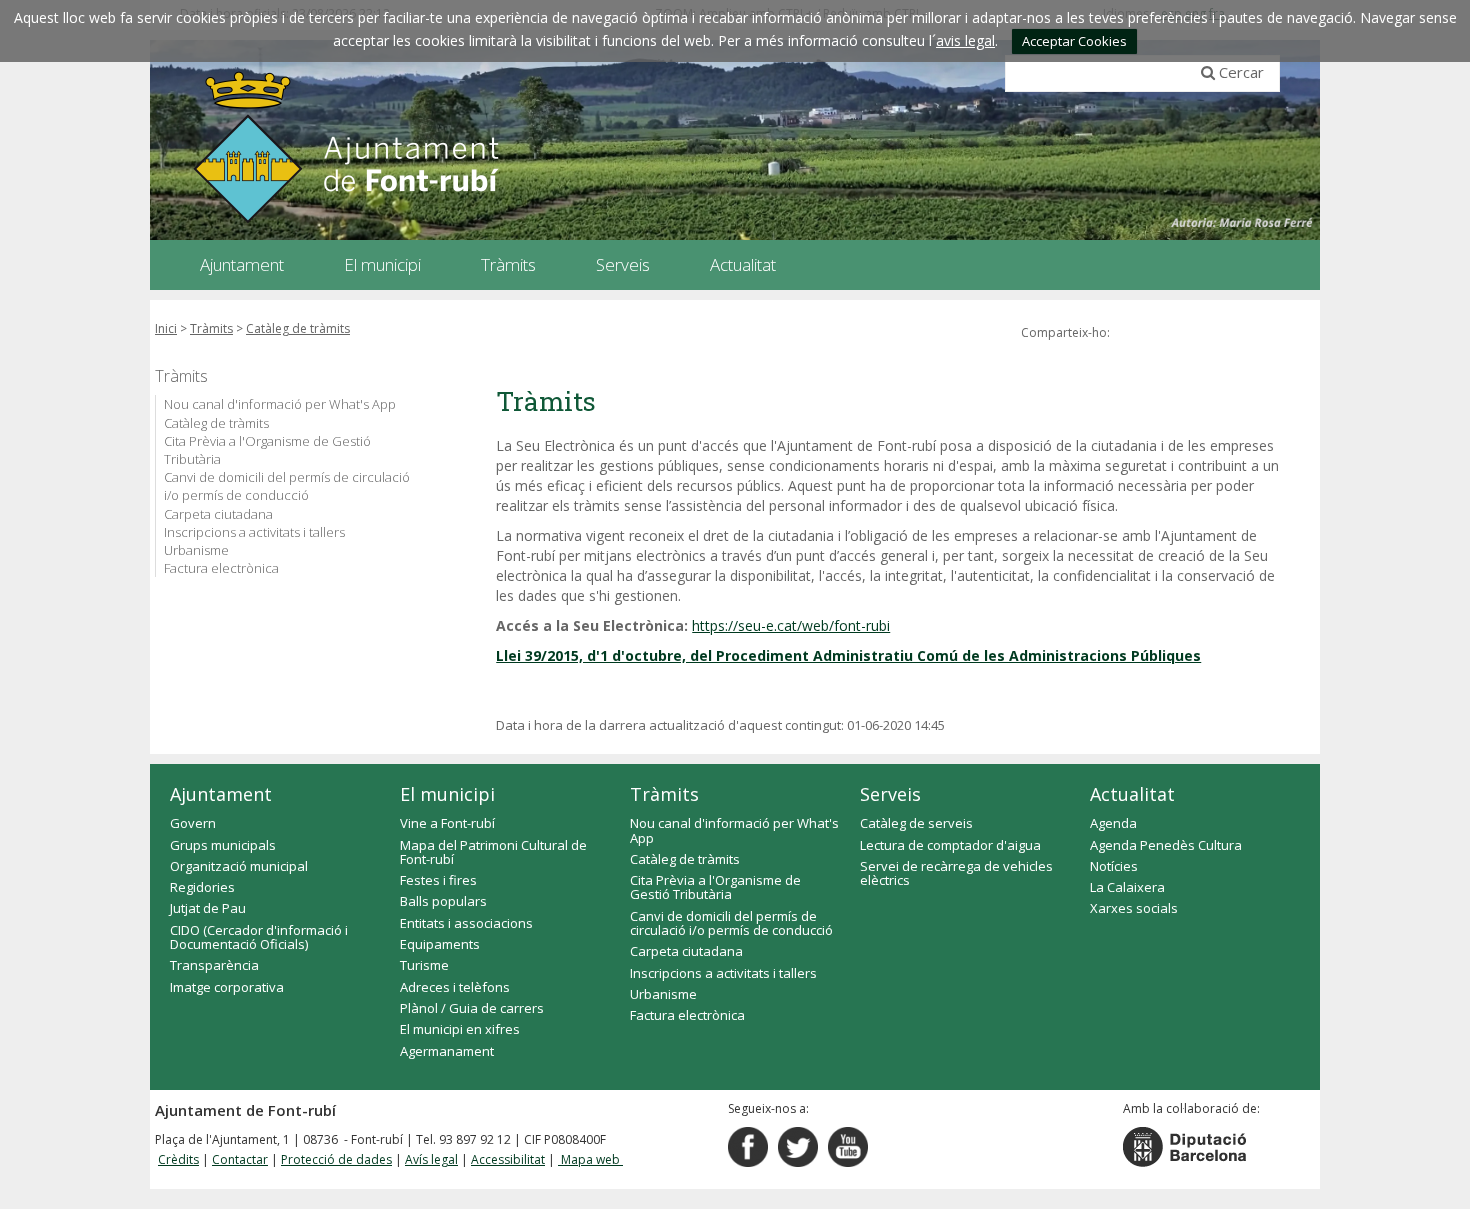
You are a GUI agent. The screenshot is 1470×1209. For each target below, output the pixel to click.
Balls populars (443, 901)
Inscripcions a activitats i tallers (254, 532)
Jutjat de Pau (208, 908)
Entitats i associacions (466, 923)
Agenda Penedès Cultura (1166, 845)
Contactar (240, 1159)
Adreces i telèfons (455, 987)
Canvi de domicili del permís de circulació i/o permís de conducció (287, 486)
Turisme (424, 965)
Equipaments (440, 944)
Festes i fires (438, 880)
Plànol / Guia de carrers (472, 1008)
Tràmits (211, 328)
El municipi (447, 794)
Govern (193, 823)
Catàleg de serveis (916, 823)
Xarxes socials (1134, 908)
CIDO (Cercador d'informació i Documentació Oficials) (259, 937)
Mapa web (590, 1159)
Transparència (214, 965)
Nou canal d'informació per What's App (280, 404)
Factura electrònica (221, 568)
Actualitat (1132, 794)
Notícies (1114, 866)
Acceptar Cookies (1074, 41)
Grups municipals (223, 845)
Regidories (202, 887)
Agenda (1113, 823)
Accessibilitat (508, 1159)
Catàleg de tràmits (298, 328)
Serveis (890, 794)
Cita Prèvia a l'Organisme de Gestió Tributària (267, 450)
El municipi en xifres (460, 1029)
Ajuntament (221, 794)
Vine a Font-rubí (447, 823)
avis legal (965, 40)
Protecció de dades (336, 1159)
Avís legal (431, 1159)
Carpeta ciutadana (218, 514)
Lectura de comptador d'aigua (950, 845)
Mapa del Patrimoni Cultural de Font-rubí (493, 852)
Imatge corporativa (227, 987)
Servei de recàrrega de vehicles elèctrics (956, 873)
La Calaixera (1127, 887)
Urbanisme (196, 550)
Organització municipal (239, 866)
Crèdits (178, 1159)
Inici (166, 328)
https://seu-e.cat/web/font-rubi (791, 625)
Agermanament (447, 1051)
